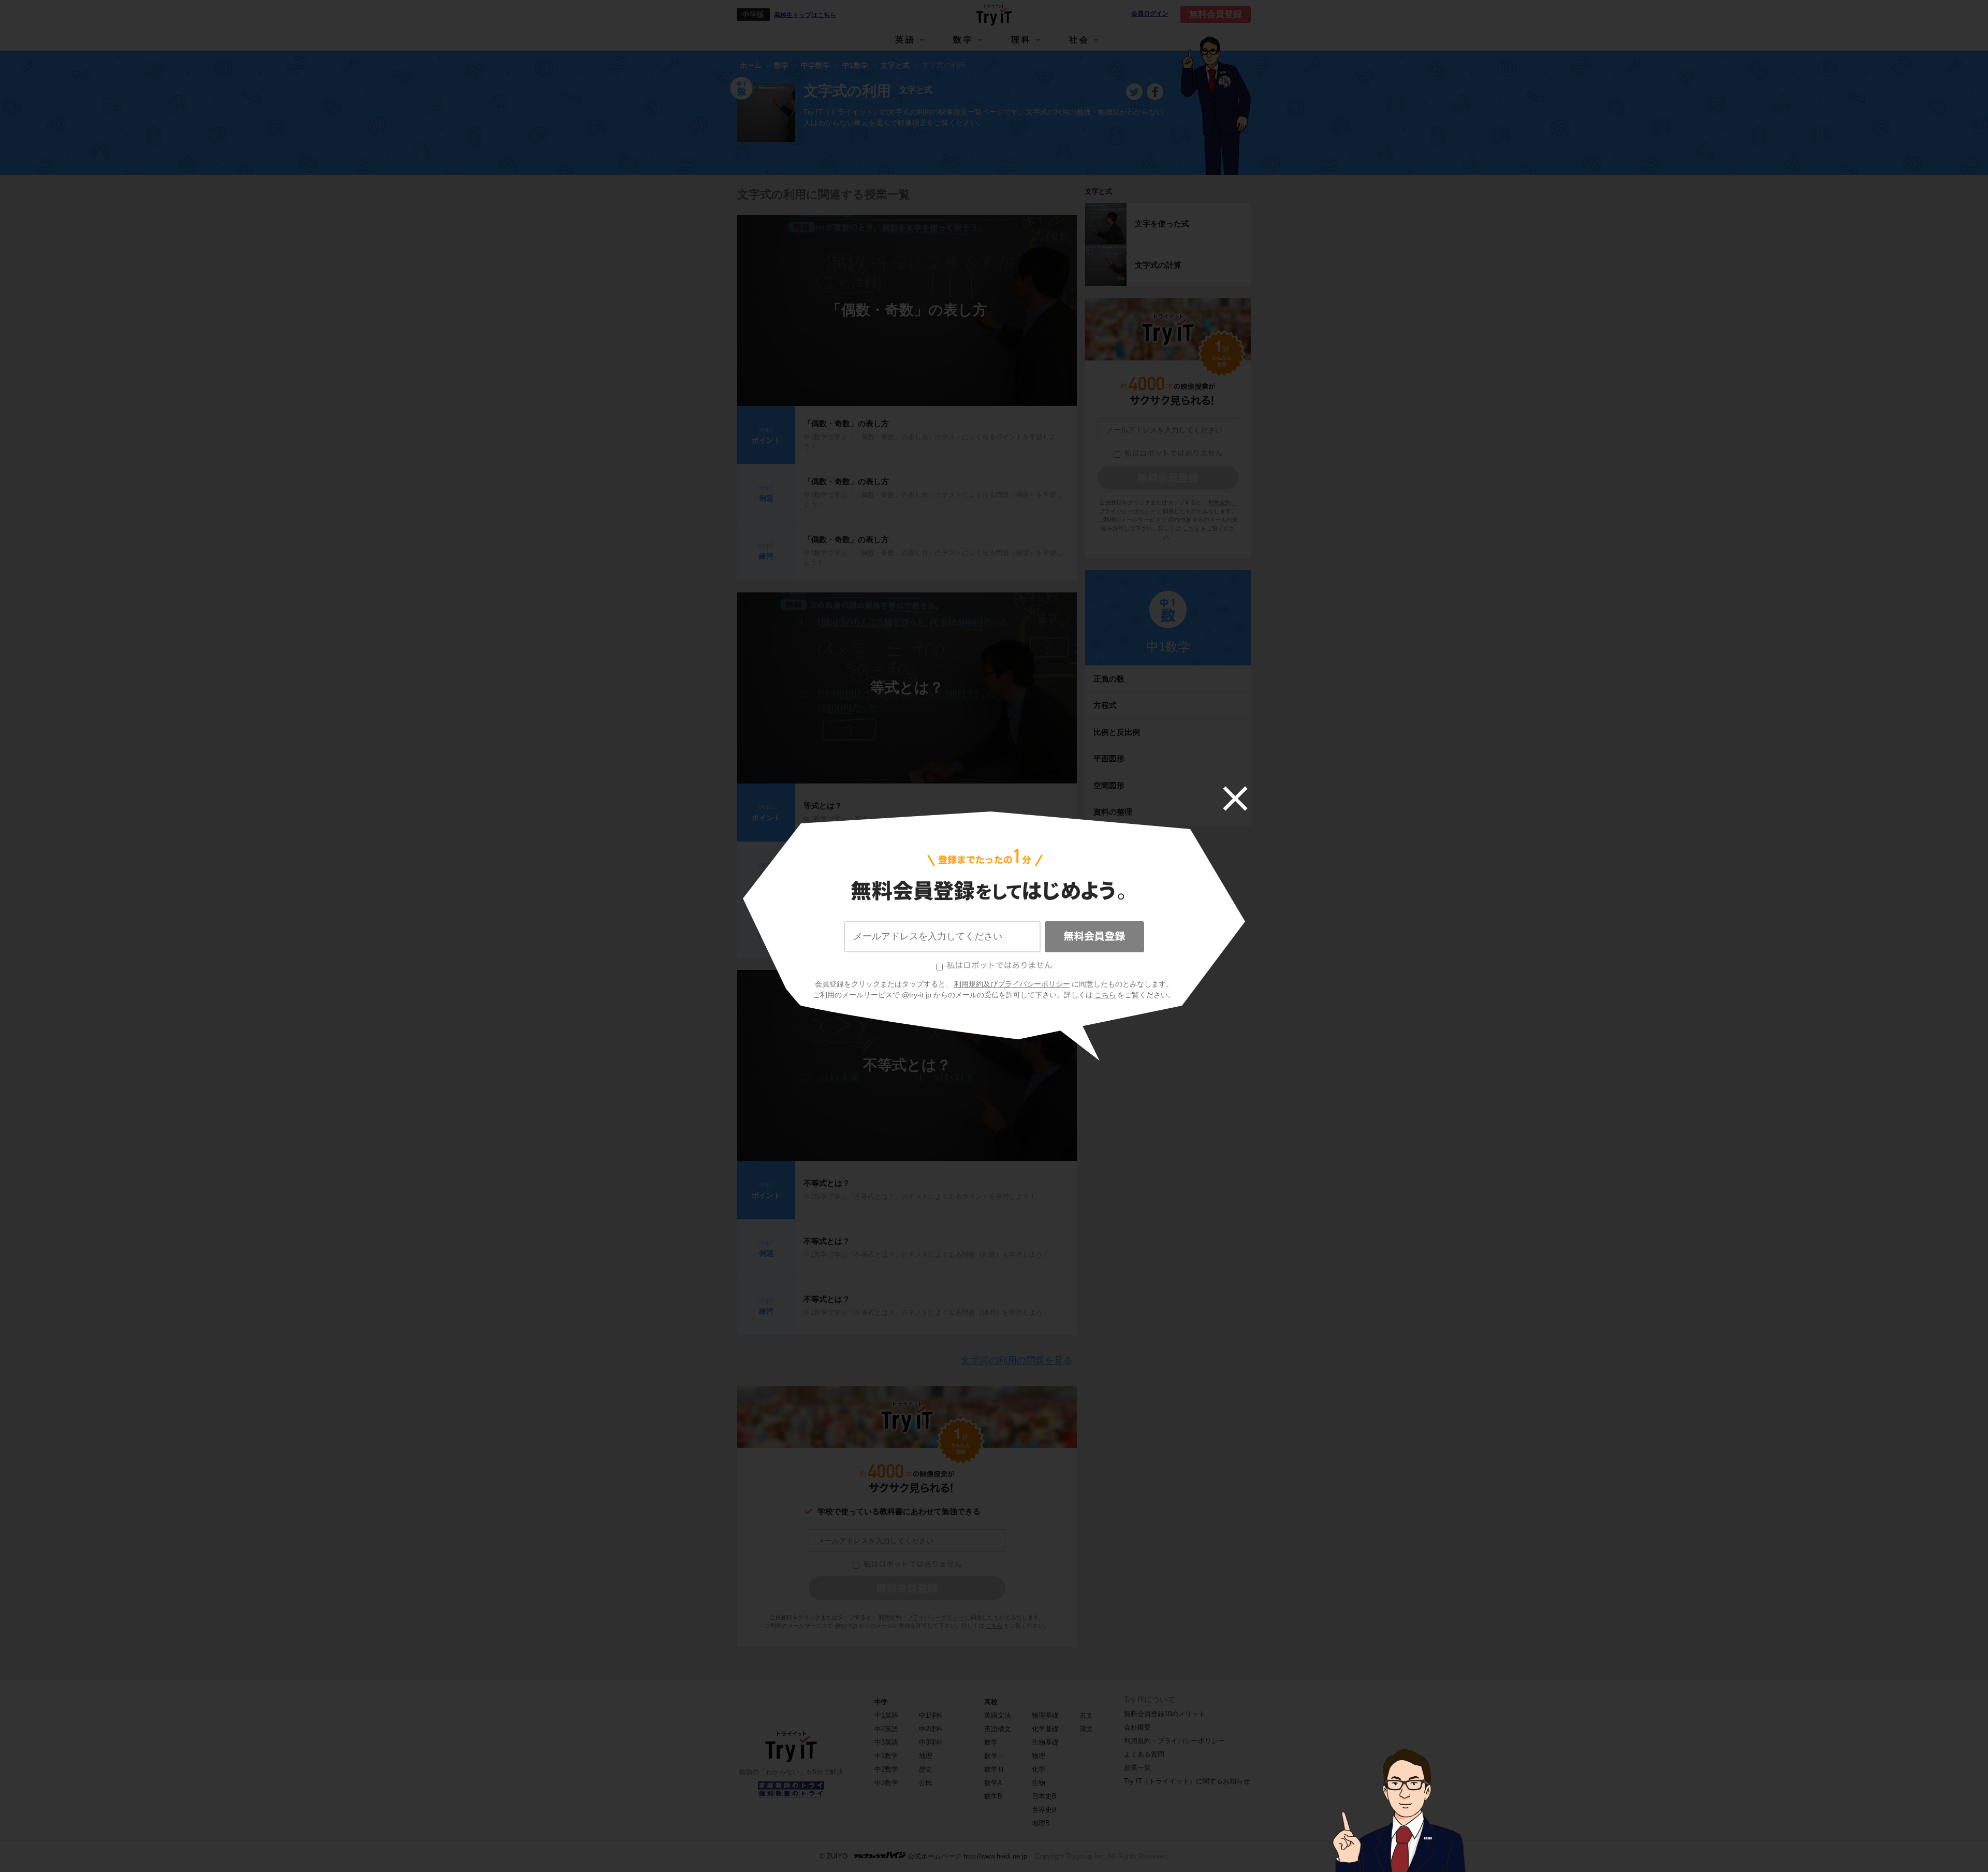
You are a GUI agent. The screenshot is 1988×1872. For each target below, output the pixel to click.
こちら (1105, 995)
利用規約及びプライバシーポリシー (1012, 984)
